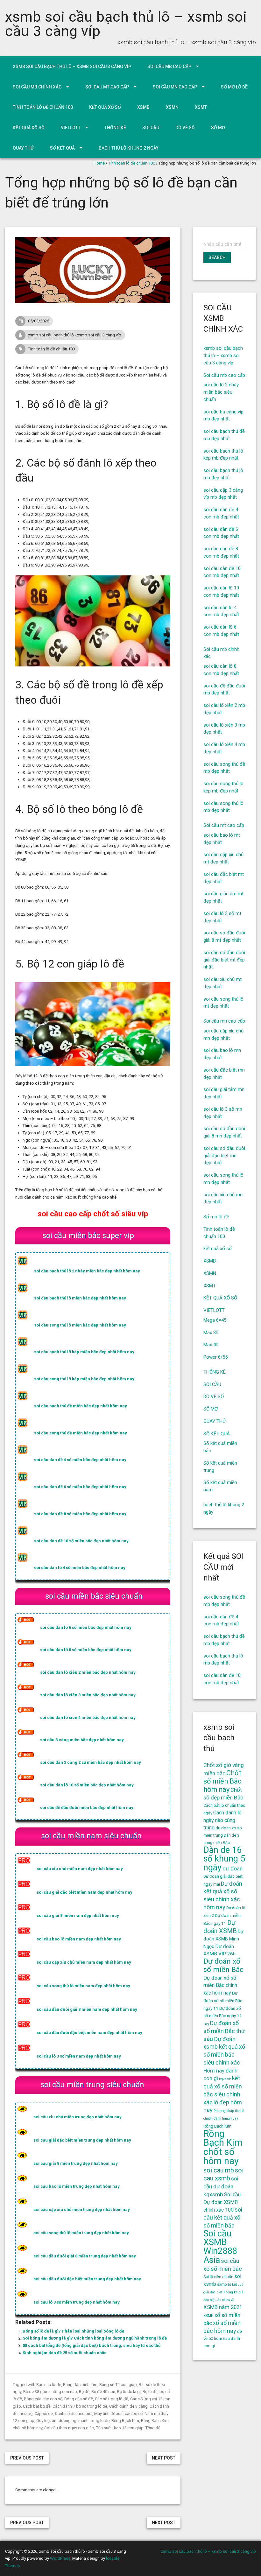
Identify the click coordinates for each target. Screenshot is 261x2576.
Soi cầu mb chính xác (37, 87)
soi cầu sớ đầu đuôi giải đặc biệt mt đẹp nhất (224, 960)
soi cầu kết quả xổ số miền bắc (223, 2217)
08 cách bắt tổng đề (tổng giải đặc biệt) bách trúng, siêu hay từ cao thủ (92, 2345)
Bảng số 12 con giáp (118, 2385)
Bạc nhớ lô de (49, 2385)
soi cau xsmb (223, 2174)
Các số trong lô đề (112, 2399)
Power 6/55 (215, 1357)
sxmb (222, 2284)
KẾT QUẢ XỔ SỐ (29, 128)
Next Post (164, 2458)
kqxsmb (225, 2079)
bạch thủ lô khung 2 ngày (129, 148)
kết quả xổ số (105, 107)
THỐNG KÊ (115, 128)
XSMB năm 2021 (223, 2307)
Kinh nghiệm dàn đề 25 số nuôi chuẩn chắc (65, 2353)
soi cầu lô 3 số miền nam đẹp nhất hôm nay (79, 2056)
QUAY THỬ (23, 148)
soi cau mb (219, 2170)
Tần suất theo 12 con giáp (120, 2428)
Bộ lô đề (150, 2392)
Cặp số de (44, 2414)
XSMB (143, 107)
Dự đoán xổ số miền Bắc (223, 1965)
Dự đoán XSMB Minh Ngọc (223, 1939)
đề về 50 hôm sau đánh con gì (223, 2339)
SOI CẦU (151, 128)
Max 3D (211, 1333)
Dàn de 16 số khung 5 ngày (224, 1859)
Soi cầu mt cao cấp (107, 87)
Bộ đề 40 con (103, 2392)
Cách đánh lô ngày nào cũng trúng (222, 1820)
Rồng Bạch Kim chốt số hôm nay (223, 2147)
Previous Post (27, 2458)
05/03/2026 (39, 321)
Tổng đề (153, 2428)
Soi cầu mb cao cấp (169, 67)
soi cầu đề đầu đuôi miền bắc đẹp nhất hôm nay (87, 1808)
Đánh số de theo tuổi (74, 2414)
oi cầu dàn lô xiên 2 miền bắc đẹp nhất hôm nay (89, 1672)
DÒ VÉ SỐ (185, 128)
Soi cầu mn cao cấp (175, 87)
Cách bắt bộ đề (37, 2406)
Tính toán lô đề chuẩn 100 (43, 107)
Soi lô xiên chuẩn (218, 2277)
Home (99, 163)
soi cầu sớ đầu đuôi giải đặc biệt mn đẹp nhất (224, 1156)
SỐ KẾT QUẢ (62, 148)
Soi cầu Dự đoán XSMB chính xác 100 (222, 2202)
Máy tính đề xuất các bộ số (118, 2414)
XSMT (201, 107)
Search (217, 257)
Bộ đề (84, 2392)
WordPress (60, 2558)
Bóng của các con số (43, 2399)
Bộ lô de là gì (129, 2392)
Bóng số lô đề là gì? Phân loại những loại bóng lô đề (73, 2331)
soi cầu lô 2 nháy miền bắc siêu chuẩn (221, 392)
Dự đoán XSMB (220, 1927)
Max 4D (211, 1345)
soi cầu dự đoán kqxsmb (221, 2186)
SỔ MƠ (218, 128)
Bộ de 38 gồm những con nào (50, 2392)
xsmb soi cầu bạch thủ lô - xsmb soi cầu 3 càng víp (75, 335)
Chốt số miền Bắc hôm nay (222, 1781)
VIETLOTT (71, 128)
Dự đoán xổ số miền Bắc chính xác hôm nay (220, 1985)
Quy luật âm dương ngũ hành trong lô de (73, 2421)
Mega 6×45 (215, 1320)
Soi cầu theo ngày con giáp (69, 2428)
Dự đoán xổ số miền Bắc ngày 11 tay (223, 2016)
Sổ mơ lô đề (234, 87)
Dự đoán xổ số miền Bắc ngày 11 (223, 2001)
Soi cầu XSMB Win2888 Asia (220, 2247)
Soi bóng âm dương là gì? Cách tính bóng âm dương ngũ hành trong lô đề (95, 2338)
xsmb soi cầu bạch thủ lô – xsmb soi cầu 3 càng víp (126, 24)
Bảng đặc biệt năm (80, 2385)
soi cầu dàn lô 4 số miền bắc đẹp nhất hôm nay (80, 1568)
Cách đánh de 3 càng (128, 2406)
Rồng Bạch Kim (125, 2421)
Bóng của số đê (79, 2399)
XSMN (172, 107)
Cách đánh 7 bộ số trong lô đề (80, 2406)
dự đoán (233, 1869)
